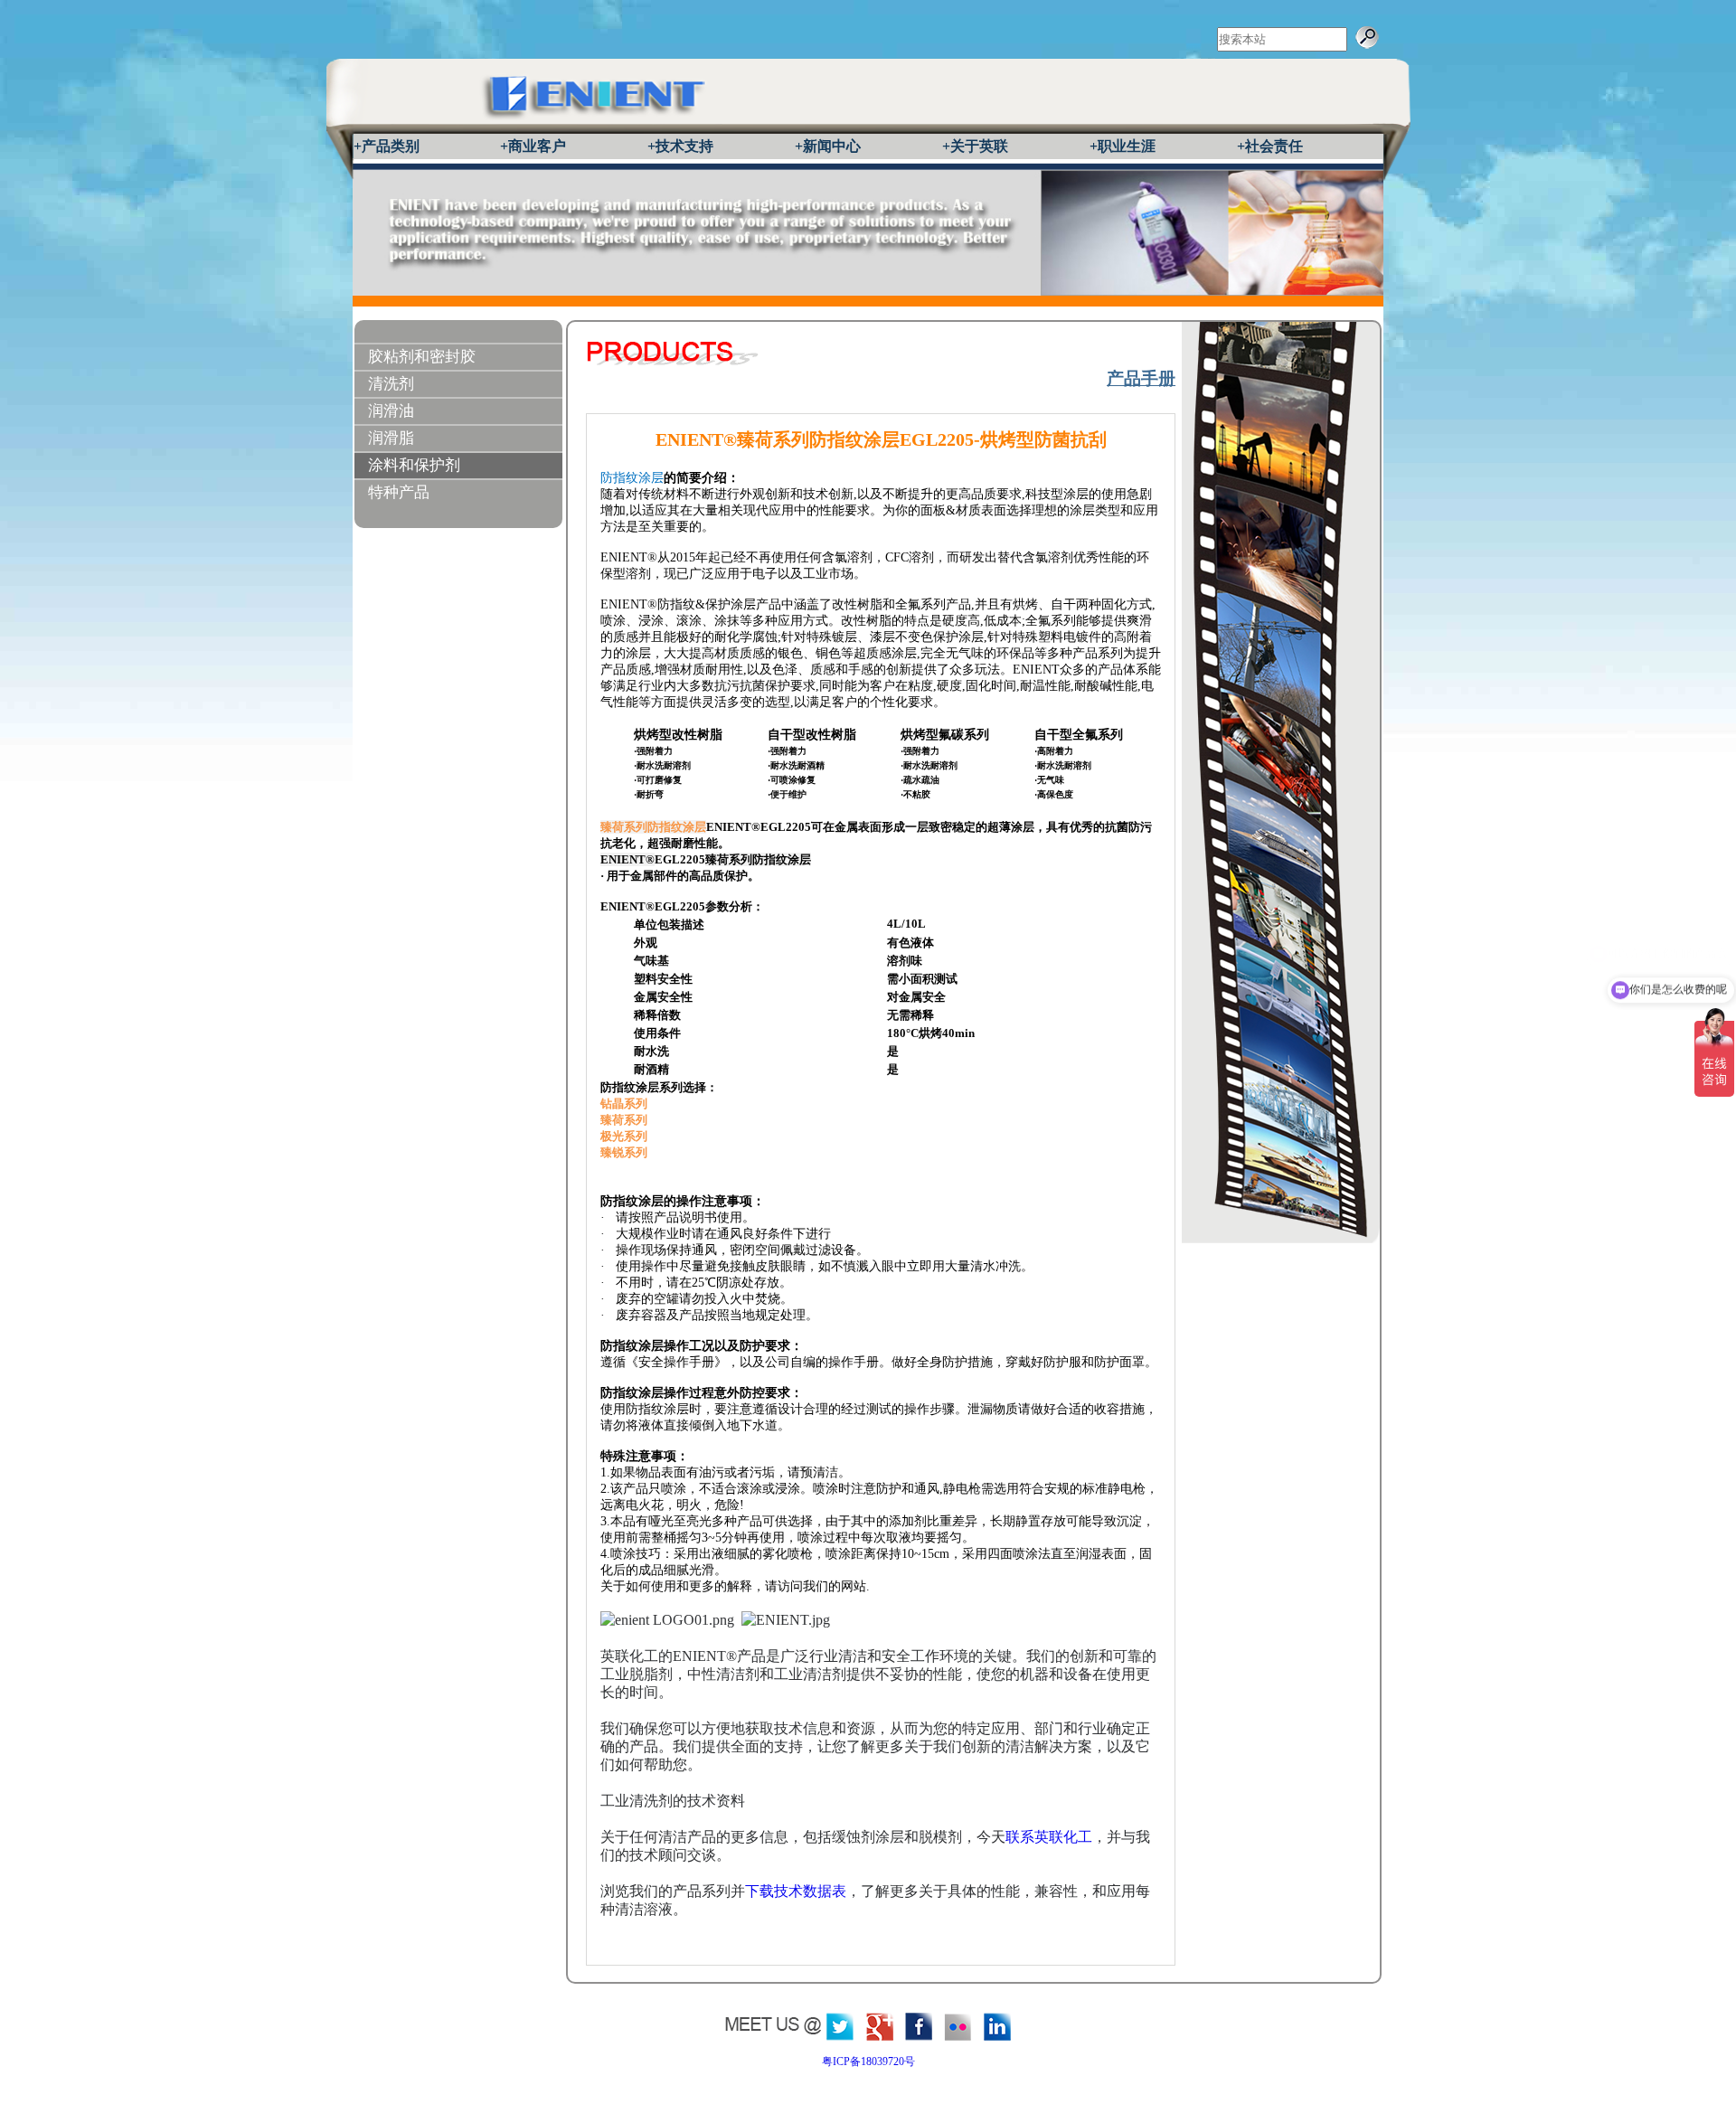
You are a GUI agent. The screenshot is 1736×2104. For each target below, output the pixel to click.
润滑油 (391, 411)
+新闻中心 (828, 146)
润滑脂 (391, 438)
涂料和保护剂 (414, 465)
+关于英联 (975, 146)
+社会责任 (1270, 146)
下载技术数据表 (796, 1891)
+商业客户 (533, 146)
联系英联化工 (1049, 1837)
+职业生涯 (1123, 146)
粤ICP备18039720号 (868, 2062)
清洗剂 (391, 384)
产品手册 (1141, 378)
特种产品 (399, 492)
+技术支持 (680, 146)
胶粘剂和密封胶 (422, 357)
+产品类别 (387, 146)
